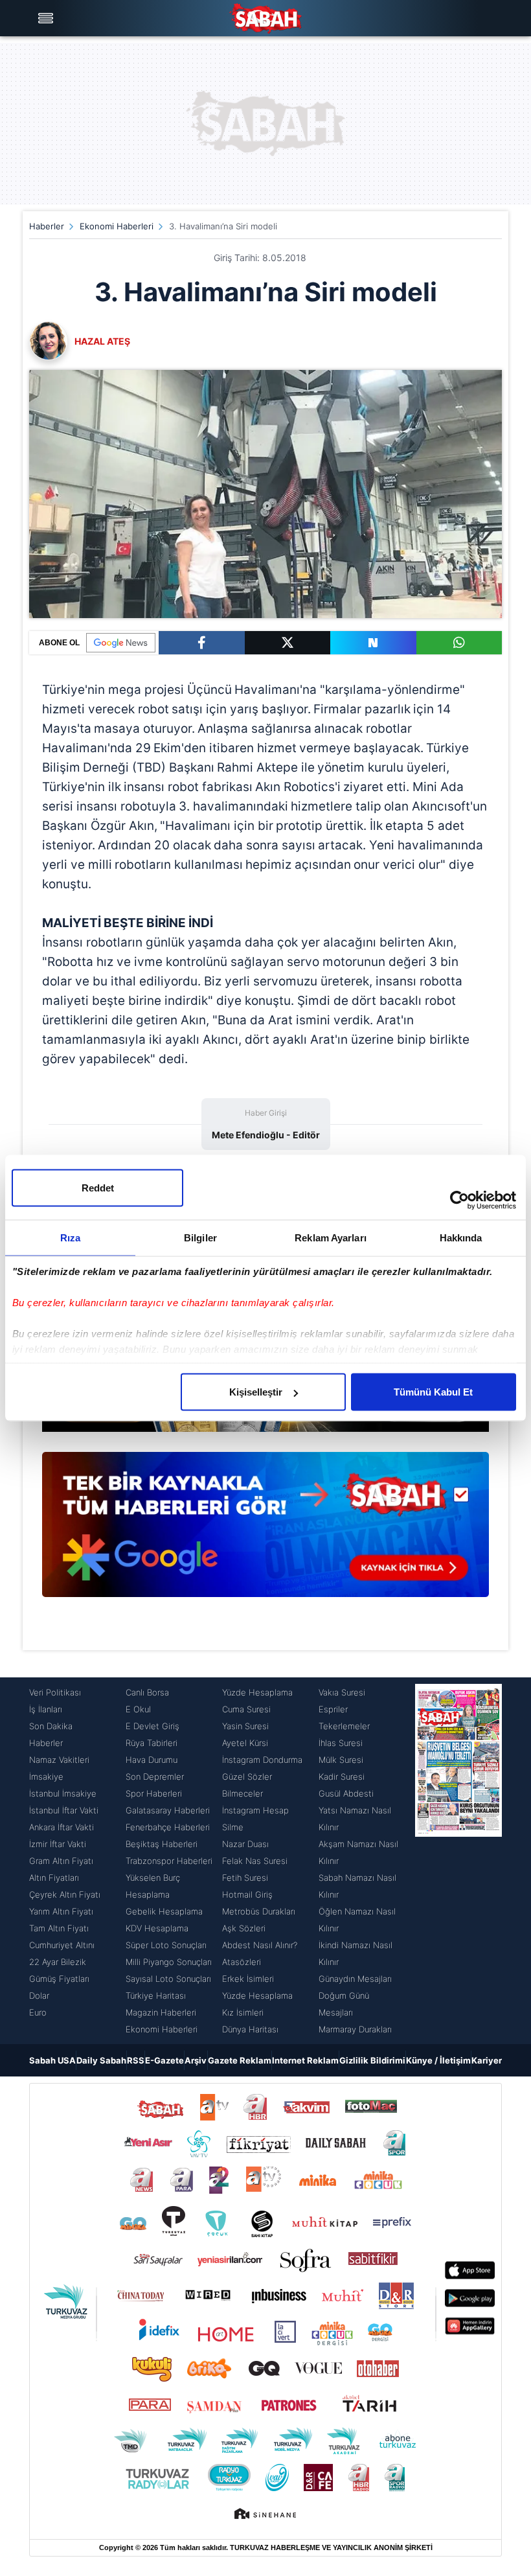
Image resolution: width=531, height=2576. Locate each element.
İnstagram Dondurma (262, 1760)
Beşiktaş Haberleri (162, 1844)
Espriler (333, 1709)
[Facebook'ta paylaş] (202, 643)
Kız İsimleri (243, 2012)
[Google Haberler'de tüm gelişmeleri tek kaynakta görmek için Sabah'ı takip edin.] (265, 1531)
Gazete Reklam (240, 2060)
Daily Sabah (101, 2060)
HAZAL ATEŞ (102, 341)
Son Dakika (51, 1726)
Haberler (47, 226)
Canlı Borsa (147, 1692)
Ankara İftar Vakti (62, 1827)
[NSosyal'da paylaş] (373, 643)
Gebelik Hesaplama (164, 1911)
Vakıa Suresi (342, 1692)
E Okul (138, 1709)
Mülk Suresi (341, 1760)
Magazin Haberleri (161, 2012)
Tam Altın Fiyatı (59, 1928)
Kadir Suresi (342, 1777)
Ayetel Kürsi (245, 1743)
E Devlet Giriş (153, 1726)
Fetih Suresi (245, 1878)
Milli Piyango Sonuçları (169, 1962)
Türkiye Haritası (156, 1995)
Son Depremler (155, 1777)
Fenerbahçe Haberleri (168, 1827)
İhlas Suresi (341, 1743)
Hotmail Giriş (247, 1894)
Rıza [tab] (70, 1238)
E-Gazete (164, 2060)
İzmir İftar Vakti (58, 1844)
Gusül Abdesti (346, 1793)
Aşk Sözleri (244, 1928)
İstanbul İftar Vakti (64, 1810)
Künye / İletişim (438, 2060)
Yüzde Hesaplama (257, 1692)
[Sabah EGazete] (458, 1861)
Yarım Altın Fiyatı (61, 1911)
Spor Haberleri (154, 1793)
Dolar (39, 1995)
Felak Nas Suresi (255, 1861)
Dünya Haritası (250, 2029)
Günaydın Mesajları (355, 1979)
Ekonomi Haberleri (117, 226)
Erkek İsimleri (248, 1979)
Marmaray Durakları (355, 2029)
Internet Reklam (305, 2060)
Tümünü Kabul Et (433, 1392)
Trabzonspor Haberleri (169, 1861)
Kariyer (487, 2060)
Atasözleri (242, 1962)
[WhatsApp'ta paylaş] (459, 643)
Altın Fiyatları (54, 1878)
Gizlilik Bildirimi (372, 2060)
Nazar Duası (245, 1844)
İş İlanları (46, 1709)
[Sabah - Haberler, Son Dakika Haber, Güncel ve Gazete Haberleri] (265, 18)
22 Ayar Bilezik (58, 1962)
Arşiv (196, 2060)
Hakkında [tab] (461, 1238)
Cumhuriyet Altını (62, 1945)
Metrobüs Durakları (259, 1911)
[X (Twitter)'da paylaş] (288, 643)
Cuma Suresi (246, 1709)
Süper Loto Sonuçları (166, 1945)
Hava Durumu (152, 1760)
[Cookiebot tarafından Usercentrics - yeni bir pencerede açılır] (459, 1201)
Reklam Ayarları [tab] (331, 1238)
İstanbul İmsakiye (63, 1793)
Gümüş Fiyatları (59, 1979)
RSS (136, 2060)
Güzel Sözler (247, 1777)
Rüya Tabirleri (152, 1743)
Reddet (98, 1188)
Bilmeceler (243, 1793)
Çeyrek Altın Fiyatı (65, 1894)
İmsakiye (46, 1777)
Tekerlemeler (344, 1726)
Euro (38, 2012)
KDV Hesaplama (157, 1928)
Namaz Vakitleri (59, 1760)
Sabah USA (52, 2060)
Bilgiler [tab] (200, 1238)
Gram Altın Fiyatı (61, 1861)
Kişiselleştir (256, 1392)
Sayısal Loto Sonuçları (168, 1979)
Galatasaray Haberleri (168, 1810)
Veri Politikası (55, 1692)
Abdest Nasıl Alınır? (260, 1945)
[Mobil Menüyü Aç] (47, 18)
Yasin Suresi (245, 1726)
